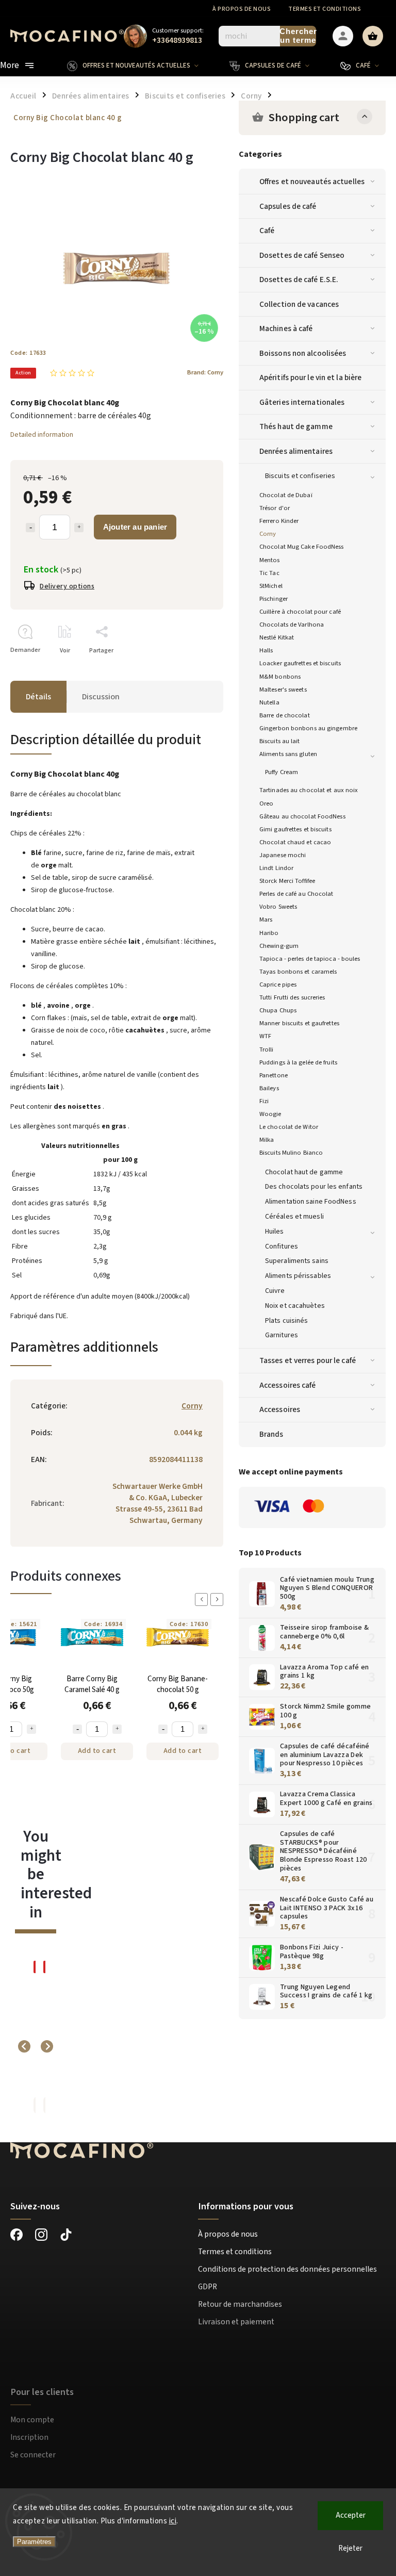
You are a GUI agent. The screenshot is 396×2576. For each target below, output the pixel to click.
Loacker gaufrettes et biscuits (300, 663)
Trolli (267, 1049)
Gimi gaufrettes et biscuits (295, 829)
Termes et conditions (325, 9)
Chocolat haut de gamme (304, 1172)
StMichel (271, 586)
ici (173, 2521)
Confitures (282, 1246)
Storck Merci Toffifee (287, 881)
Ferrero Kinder (279, 521)
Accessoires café (288, 1385)
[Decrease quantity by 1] (30, 528)
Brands (271, 1434)
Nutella (269, 702)
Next (219, 1599)
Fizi (264, 1101)
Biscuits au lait (280, 741)
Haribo (269, 933)
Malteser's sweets (283, 690)
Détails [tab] (38, 697)
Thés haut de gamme (296, 426)
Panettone (274, 1075)
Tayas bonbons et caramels (298, 972)
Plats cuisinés (286, 1321)
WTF (265, 1036)
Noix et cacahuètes (295, 1306)
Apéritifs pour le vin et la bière (310, 378)
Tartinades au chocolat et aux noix (309, 790)
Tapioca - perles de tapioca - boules (310, 959)
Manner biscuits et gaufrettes (299, 1023)
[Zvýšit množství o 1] (31, 1729)
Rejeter (350, 2548)
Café (267, 231)
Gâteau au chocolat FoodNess (302, 816)
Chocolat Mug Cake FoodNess (302, 547)
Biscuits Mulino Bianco (291, 1153)
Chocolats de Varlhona (292, 625)
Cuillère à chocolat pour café (300, 612)
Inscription (29, 2437)
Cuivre (275, 1291)
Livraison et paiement (236, 2322)
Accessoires (280, 1409)
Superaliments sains (297, 1261)
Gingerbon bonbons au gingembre (308, 728)
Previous (203, 1599)
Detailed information (42, 435)
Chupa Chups (278, 1010)
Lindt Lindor (276, 868)
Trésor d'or (275, 508)
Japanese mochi (283, 855)
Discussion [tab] (101, 697)
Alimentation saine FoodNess (311, 1202)
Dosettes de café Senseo (302, 255)
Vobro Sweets (278, 907)
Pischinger (274, 599)
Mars (266, 920)
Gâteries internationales (302, 402)
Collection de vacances (299, 304)
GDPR (208, 2287)
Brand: (205, 372)
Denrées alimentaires (296, 451)
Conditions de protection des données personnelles (287, 2269)
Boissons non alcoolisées (303, 353)
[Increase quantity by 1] (79, 528)
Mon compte (32, 2420)
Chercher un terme (298, 36)
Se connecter (33, 2455)
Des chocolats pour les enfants (314, 1187)
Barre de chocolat (285, 715)
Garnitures (282, 1335)
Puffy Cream (282, 772)
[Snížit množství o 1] (77, 1729)
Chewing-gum (279, 946)
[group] (31, 2046)
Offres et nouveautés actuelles (312, 182)
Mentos (270, 560)
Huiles (275, 1232)
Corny (268, 534)
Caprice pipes (278, 985)
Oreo (266, 803)
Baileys (269, 1088)
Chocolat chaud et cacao (295, 842)
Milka (267, 1140)
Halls (266, 650)
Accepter (351, 2515)
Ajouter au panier (135, 527)
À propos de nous (242, 9)
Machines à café (286, 329)
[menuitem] (141, 65)
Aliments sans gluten (288, 754)
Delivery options (67, 586)
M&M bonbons (280, 677)
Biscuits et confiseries (300, 476)
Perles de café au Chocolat (296, 894)
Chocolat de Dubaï (286, 495)
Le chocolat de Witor (289, 1127)
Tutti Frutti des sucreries (292, 997)
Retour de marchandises (240, 2304)
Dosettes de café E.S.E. (299, 280)
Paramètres (34, 2542)
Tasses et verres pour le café (308, 1360)
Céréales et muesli (294, 1217)
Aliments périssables (298, 1276)
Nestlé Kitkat (277, 637)
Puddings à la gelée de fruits (298, 1062)
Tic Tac (269, 573)
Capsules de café (288, 206)
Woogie (270, 1114)
